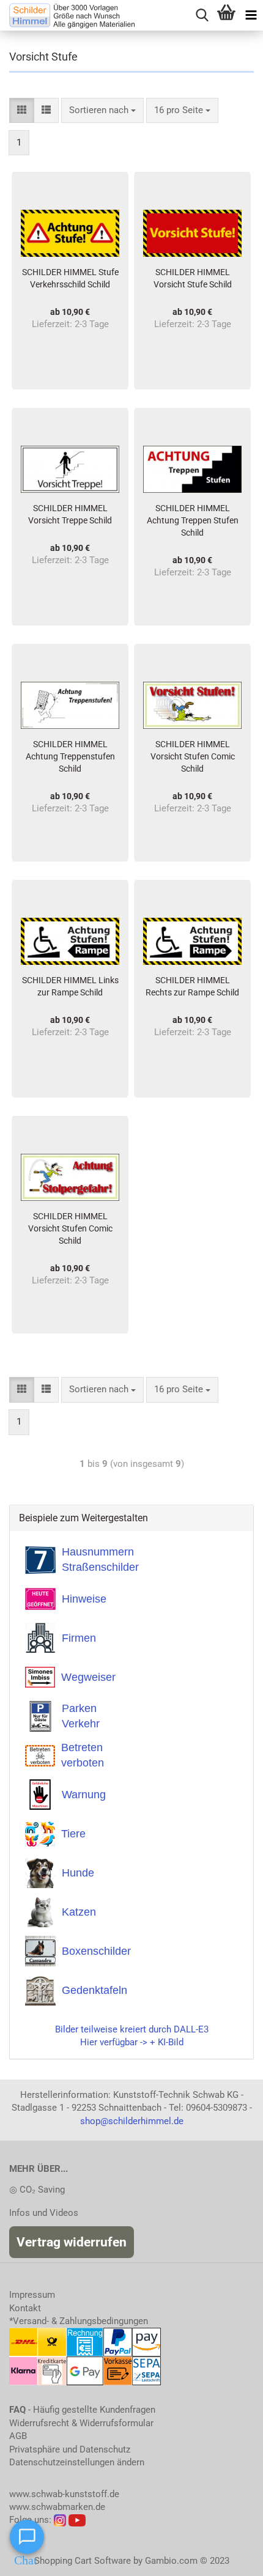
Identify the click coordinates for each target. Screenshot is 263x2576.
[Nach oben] (229, 2558)
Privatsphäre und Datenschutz (70, 2449)
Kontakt (25, 2308)
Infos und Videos (44, 2213)
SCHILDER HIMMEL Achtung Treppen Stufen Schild (193, 520)
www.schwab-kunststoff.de (64, 2494)
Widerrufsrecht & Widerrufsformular (81, 2423)
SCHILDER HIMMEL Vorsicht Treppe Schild (70, 514)
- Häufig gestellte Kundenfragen (82, 2410)
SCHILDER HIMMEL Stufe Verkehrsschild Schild (70, 278)
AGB (18, 2436)
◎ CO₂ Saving (37, 2190)
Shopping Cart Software (83, 2561)
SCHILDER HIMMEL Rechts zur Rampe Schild (192, 986)
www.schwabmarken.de (57, 2507)
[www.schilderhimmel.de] (67, 15)
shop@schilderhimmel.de (132, 2121)
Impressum (32, 2295)
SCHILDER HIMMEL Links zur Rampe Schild (70, 986)
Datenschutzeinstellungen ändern (77, 2462)
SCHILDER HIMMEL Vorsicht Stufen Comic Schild (193, 756)
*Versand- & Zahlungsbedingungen (79, 2321)
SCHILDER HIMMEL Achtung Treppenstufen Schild (70, 756)
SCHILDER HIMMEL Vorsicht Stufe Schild (193, 278)
